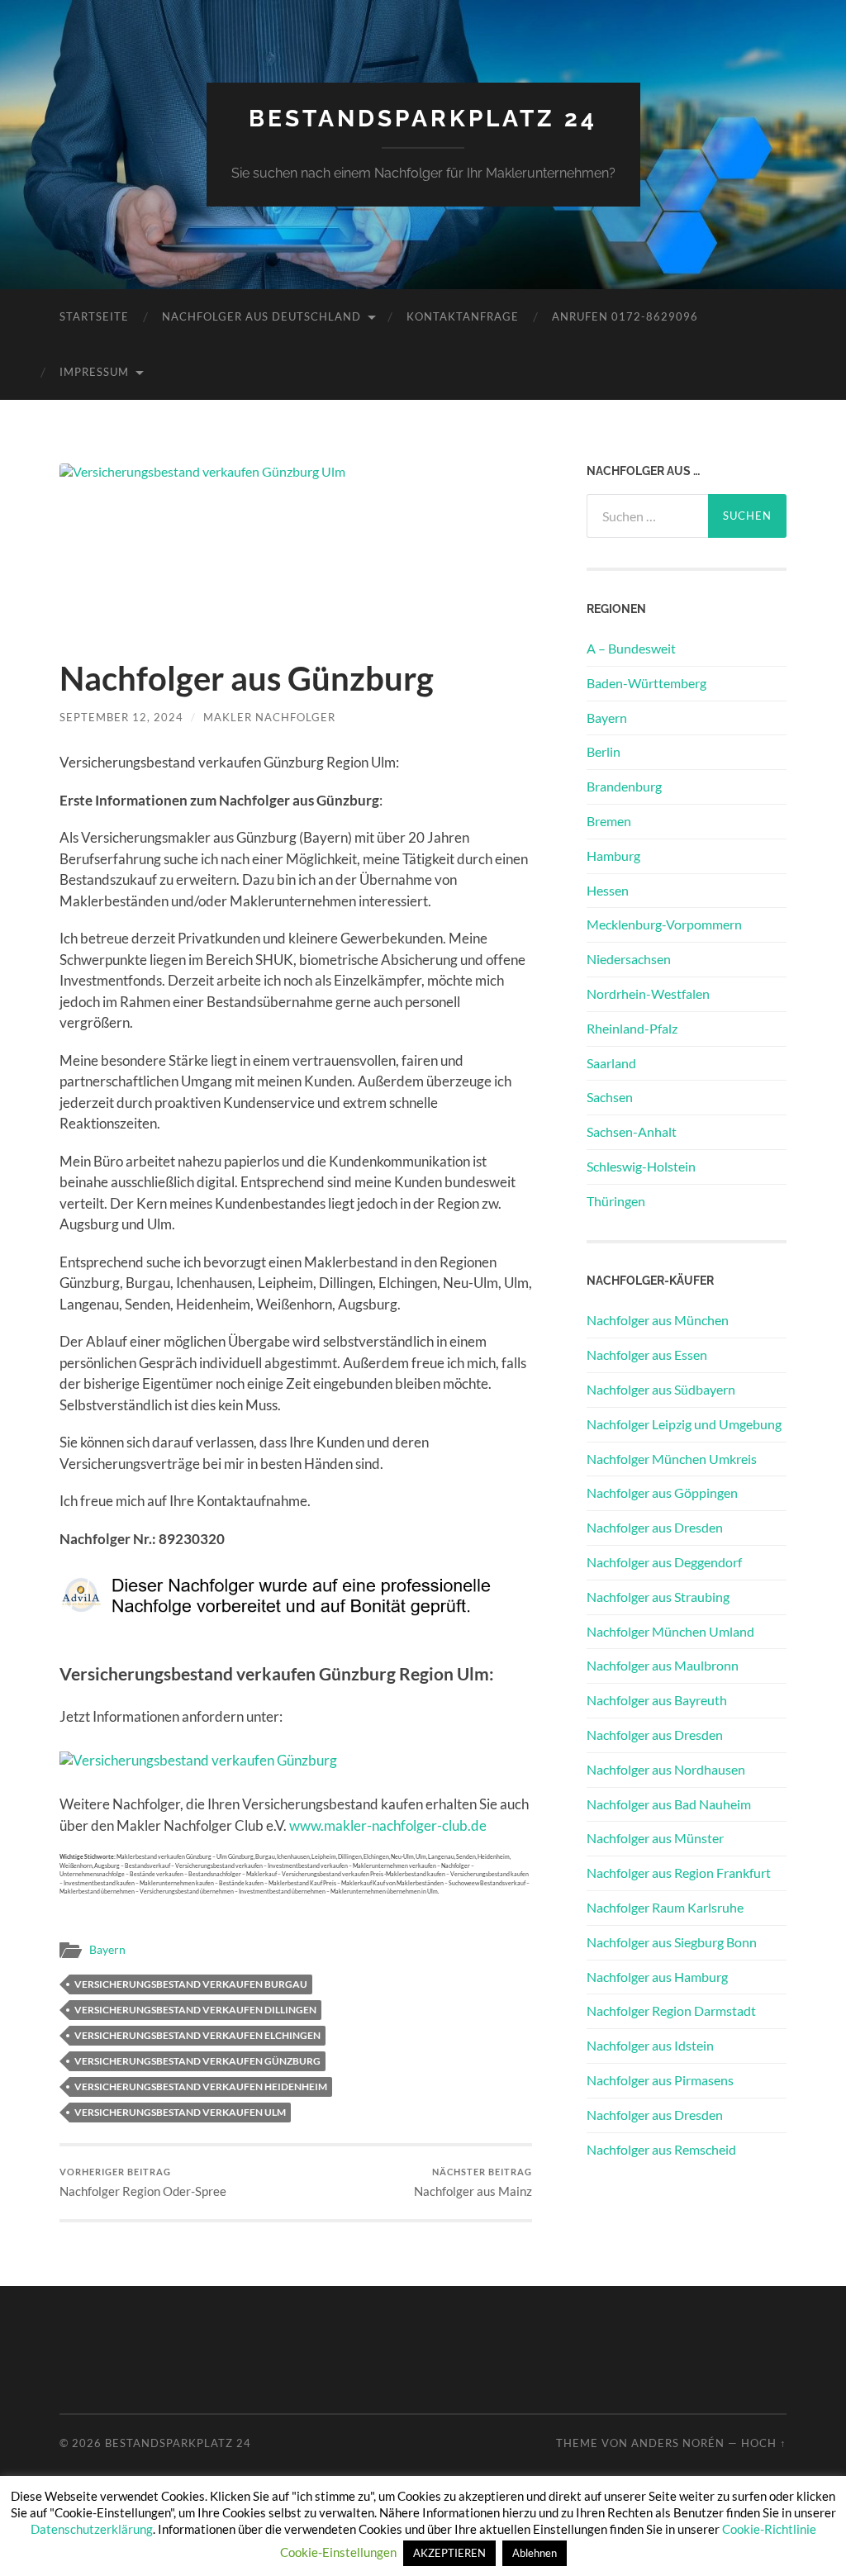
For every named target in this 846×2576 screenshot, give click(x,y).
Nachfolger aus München (658, 1320)
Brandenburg (624, 786)
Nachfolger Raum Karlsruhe (665, 1907)
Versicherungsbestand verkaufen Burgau (191, 1984)
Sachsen (610, 1097)
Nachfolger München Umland (670, 1631)
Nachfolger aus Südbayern (661, 1389)
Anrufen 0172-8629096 (625, 316)
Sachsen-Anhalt (632, 1131)
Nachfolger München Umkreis (672, 1459)
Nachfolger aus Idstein (650, 2045)
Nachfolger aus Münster (655, 1838)
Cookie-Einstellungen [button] (338, 2552)
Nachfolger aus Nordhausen (666, 1769)
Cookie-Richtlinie (769, 2529)
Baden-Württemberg (646, 683)
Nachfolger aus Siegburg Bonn (672, 1942)
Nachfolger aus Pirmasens (660, 2080)
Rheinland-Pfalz (632, 1028)
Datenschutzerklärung (92, 2529)
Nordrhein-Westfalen (648, 993)
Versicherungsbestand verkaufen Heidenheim (201, 2086)
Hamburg (613, 855)
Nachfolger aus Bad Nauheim (669, 1804)
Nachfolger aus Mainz (473, 2182)
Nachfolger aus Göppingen (662, 1492)
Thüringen (616, 1201)
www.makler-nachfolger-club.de (388, 1825)
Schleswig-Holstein (641, 1166)
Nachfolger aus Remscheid (661, 2149)
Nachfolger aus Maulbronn (663, 1665)
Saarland (611, 1063)
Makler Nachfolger (269, 717)
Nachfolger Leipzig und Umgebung (684, 1424)
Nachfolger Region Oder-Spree (143, 2182)
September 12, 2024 (121, 717)
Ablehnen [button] (535, 2553)
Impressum (94, 372)
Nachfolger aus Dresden (655, 1527)
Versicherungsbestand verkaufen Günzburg (197, 2061)
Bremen (609, 821)
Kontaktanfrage (463, 316)
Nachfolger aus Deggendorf (664, 1562)
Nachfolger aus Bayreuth (657, 1700)
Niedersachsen (629, 959)
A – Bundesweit (631, 648)
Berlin (604, 751)
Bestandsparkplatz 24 (423, 119)
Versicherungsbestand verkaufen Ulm (180, 2112)
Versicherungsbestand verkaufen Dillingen (195, 2010)
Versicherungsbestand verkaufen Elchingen (197, 2035)
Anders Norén (678, 2443)
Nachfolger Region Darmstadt (671, 2010)
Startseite (94, 316)
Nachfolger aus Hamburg (657, 1977)
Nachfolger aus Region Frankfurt (679, 1873)
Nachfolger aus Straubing (658, 1597)
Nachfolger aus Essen (647, 1355)
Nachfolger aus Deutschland (261, 316)
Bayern (107, 1950)
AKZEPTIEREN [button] (449, 2553)
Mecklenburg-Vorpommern (664, 924)
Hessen (608, 890)
